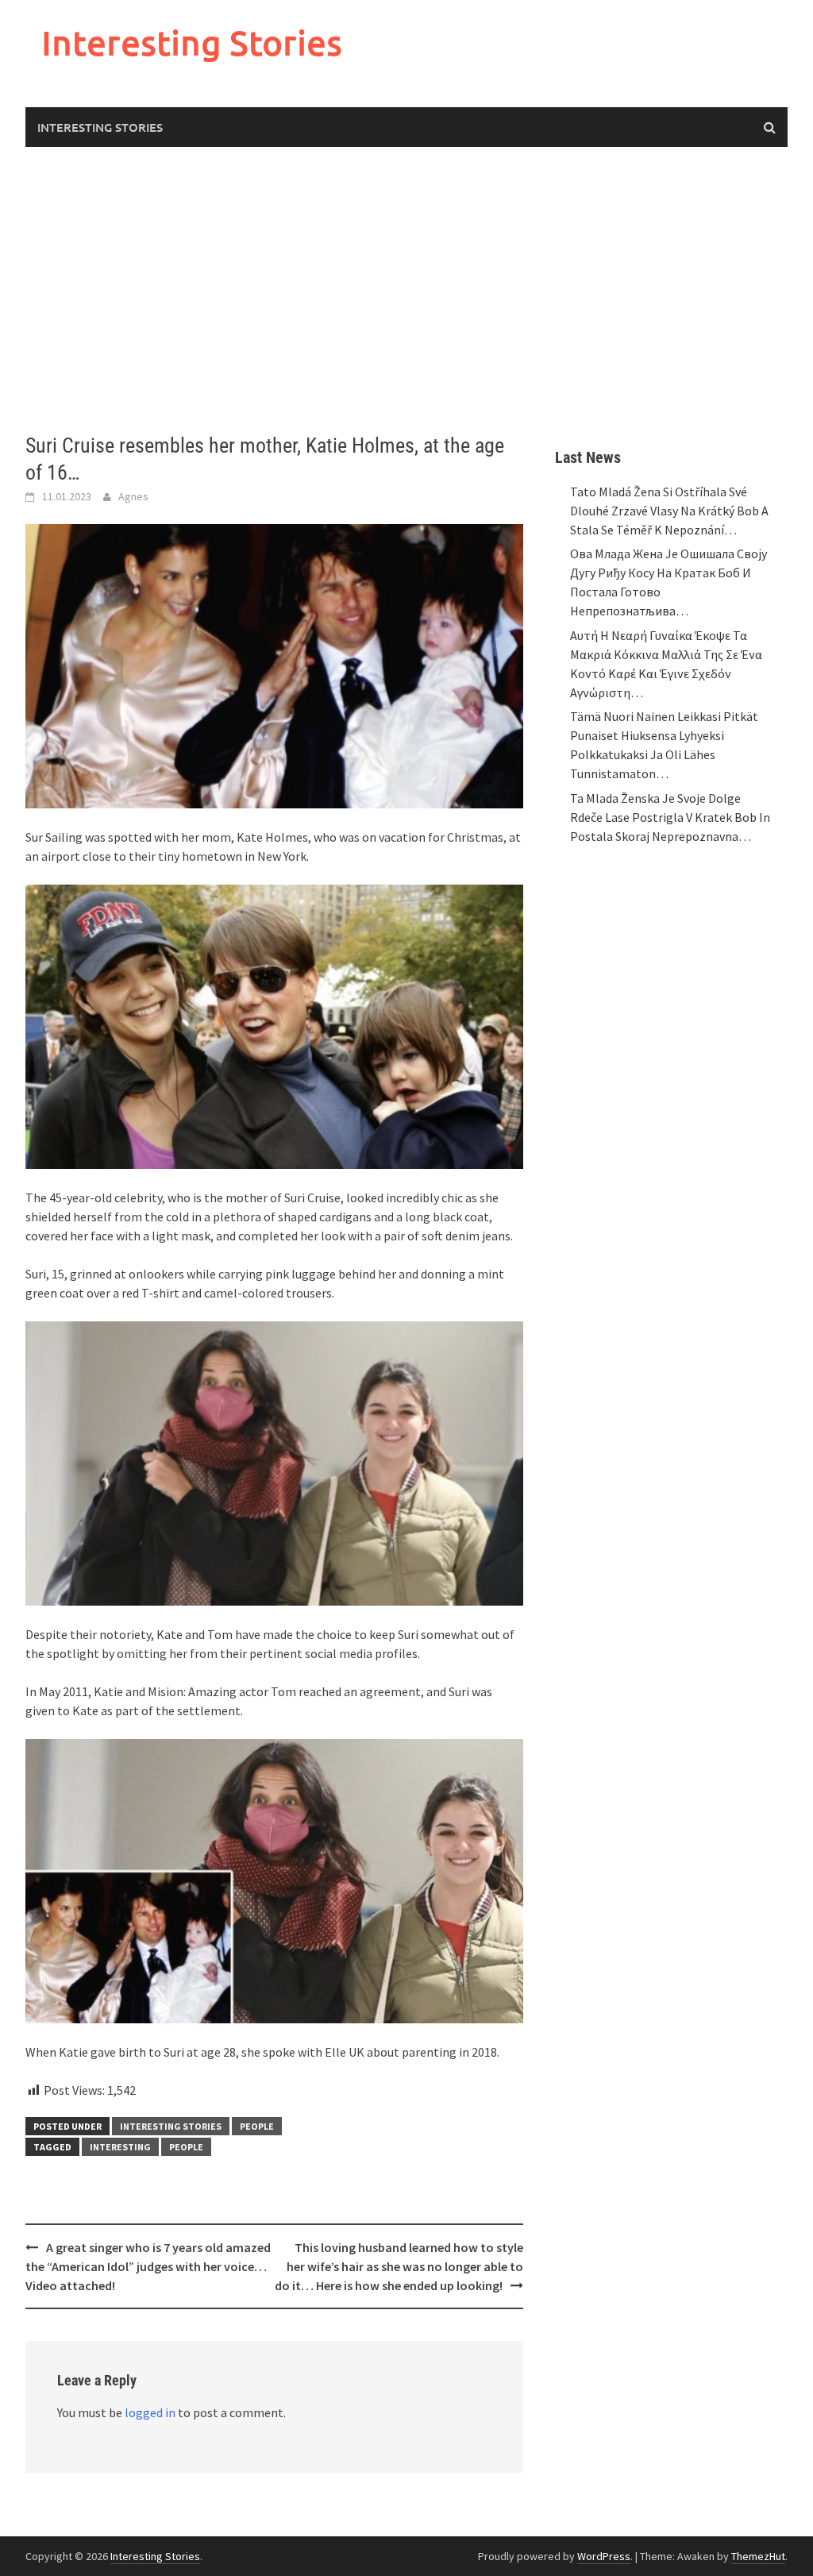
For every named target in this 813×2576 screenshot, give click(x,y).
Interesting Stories (192, 42)
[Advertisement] (406, 290)
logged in (150, 2412)
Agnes (133, 496)
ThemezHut (758, 2556)
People (257, 2126)
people (186, 2147)
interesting (120, 2147)
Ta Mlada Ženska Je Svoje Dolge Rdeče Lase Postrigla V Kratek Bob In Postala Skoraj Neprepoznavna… (670, 817)
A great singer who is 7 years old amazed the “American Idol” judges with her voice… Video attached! (148, 2266)
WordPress (604, 2556)
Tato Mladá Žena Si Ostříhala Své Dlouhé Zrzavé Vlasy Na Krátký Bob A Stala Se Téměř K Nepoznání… (669, 511)
